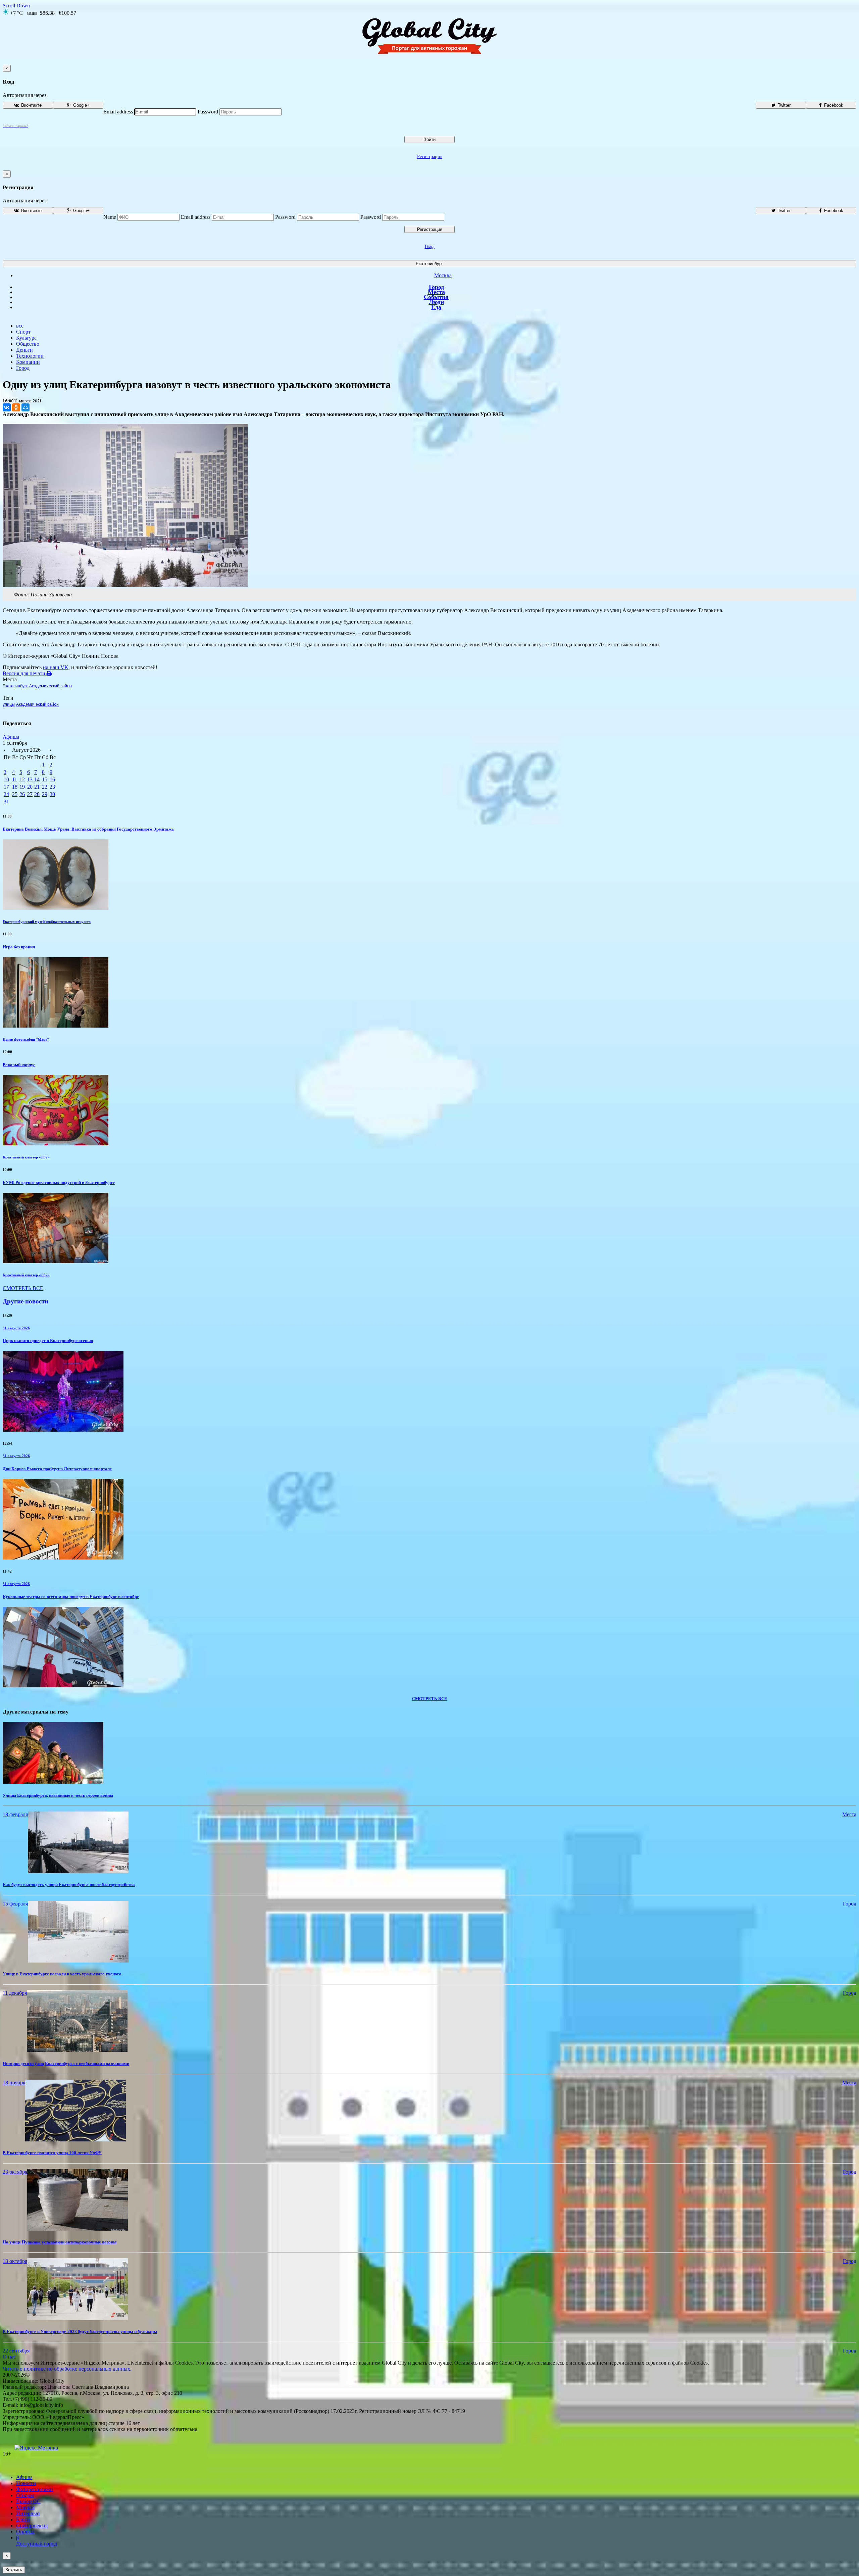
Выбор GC (28, 2501)
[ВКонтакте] (7, 407)
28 (37, 794)
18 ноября (14, 2083)
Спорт (23, 332)
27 (30, 794)
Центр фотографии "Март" (26, 1039)
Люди (436, 302)
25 (15, 794)
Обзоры (25, 2495)
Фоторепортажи (35, 2489)
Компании (28, 362)
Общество (28, 344)
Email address (118, 112)
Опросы (25, 2532)
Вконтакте (31, 105)
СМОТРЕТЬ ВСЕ (23, 1288)
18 (15, 787)
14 (37, 779)
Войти (429, 139)
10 (6, 779)
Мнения (25, 2507)
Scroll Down (16, 6)
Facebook (833, 105)
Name (110, 217)
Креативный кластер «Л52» (26, 1157)
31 (6, 802)
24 (6, 794)
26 (22, 794)
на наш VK (56, 667)
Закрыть (14, 2570)
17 (6, 787)
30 (52, 794)
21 (37, 787)
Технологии (30, 356)
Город (436, 287)
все (20, 326)
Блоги (23, 2519)
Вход (430, 246)
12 (22, 779)
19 (22, 787)
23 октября (15, 2172)
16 (52, 779)
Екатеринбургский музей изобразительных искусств (47, 922)
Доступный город (37, 2541)
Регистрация (430, 157)
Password (208, 112)
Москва (443, 275)
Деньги (24, 350)
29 (45, 794)
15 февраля (15, 1904)
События (436, 297)
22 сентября (16, 2351)
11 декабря (15, 1993)
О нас (9, 2357)
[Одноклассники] (16, 407)
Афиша (11, 737)
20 (30, 787)
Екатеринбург (429, 264)
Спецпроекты (32, 2525)
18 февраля (15, 1814)
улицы (9, 704)
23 (52, 787)
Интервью (28, 2513)
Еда (436, 307)
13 (30, 779)
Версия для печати (25, 673)
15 (45, 779)
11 (15, 779)
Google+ (81, 105)
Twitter (784, 105)
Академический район (50, 686)
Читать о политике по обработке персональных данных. (67, 2369)
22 (45, 787)
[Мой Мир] (26, 407)
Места (436, 292)
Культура (26, 338)
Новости (26, 2483)
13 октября (15, 2261)
